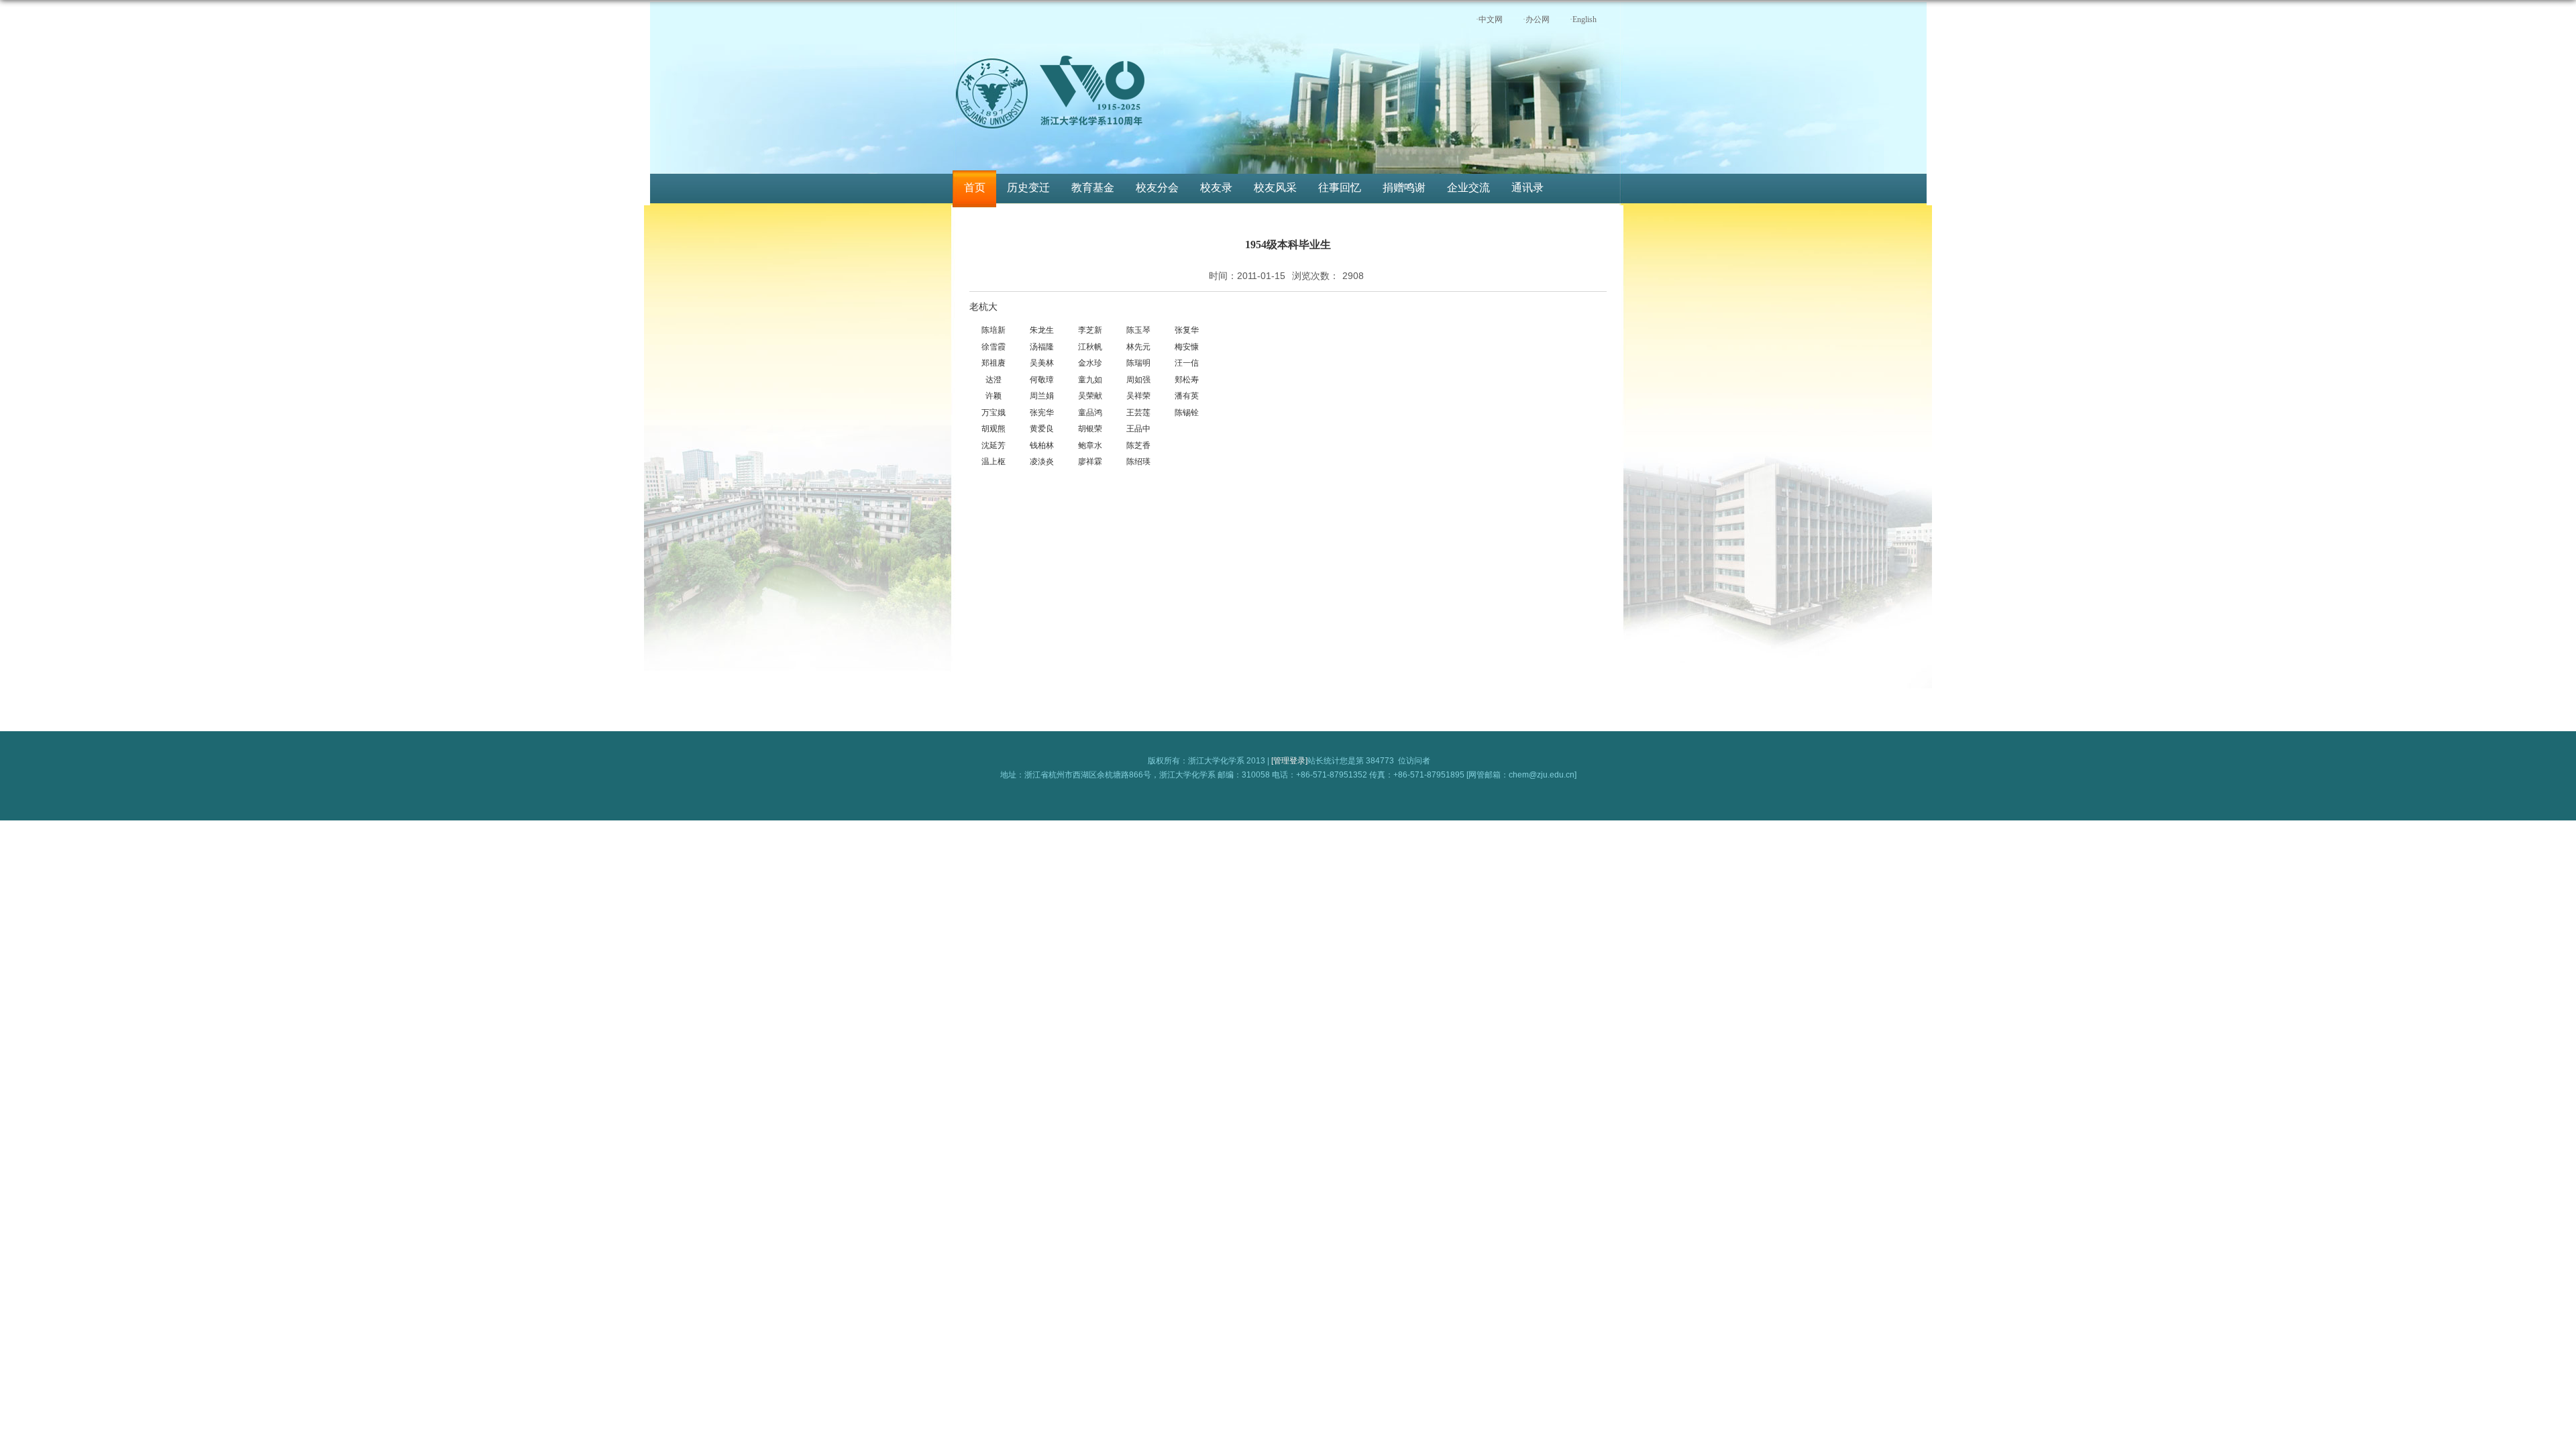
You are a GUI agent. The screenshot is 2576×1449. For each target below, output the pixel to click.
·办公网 (1536, 19)
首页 (975, 187)
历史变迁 (1028, 187)
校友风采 (1275, 187)
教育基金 (1093, 187)
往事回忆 (1340, 187)
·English (1583, 19)
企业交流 (1468, 187)
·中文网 (1489, 19)
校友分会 (1157, 187)
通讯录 (1527, 187)
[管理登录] (1289, 761)
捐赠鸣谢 (1404, 187)
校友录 (1216, 187)
